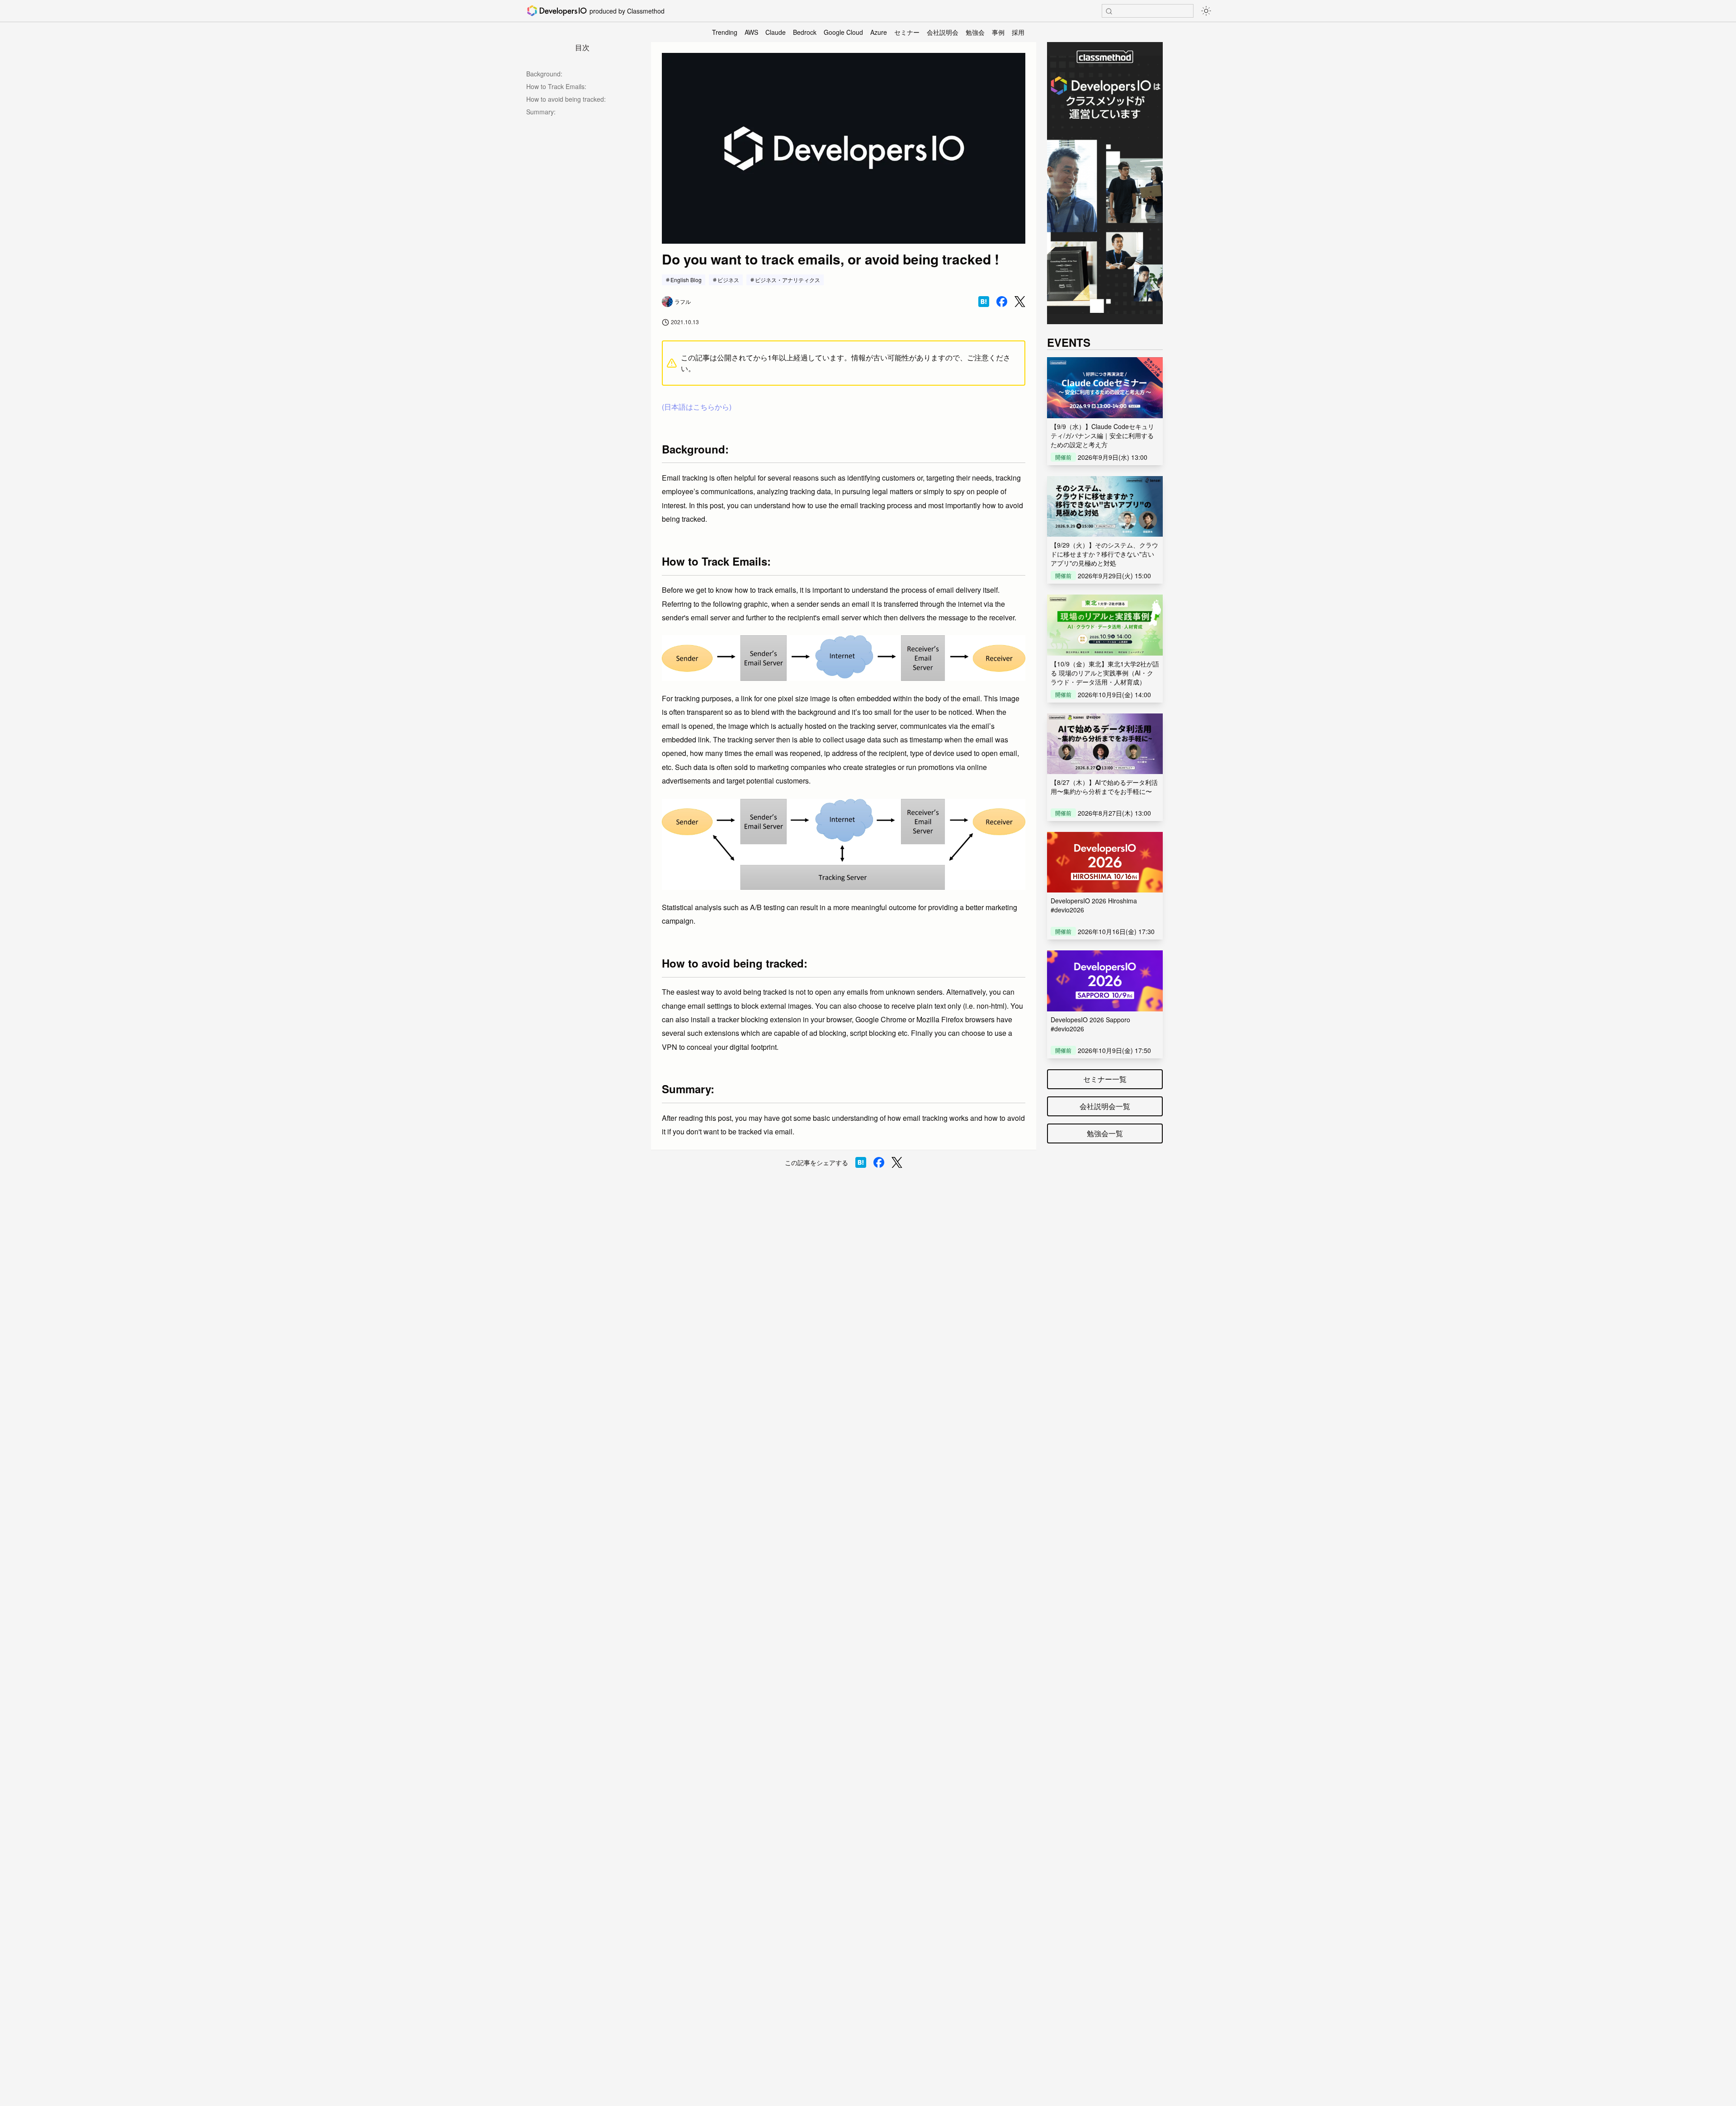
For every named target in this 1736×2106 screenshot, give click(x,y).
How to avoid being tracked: (566, 99)
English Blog (686, 280)
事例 (998, 32)
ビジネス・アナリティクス (788, 280)
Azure (879, 32)
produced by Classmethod (627, 11)
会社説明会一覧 (1105, 1106)
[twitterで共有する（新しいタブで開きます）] (1020, 302)
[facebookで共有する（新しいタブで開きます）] (1002, 302)
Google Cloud (843, 32)
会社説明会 (943, 32)
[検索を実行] (1109, 11)
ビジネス (728, 280)
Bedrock (805, 32)
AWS (751, 32)
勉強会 (975, 32)
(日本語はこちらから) (697, 407)
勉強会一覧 (1105, 1133)
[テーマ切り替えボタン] (1206, 11)
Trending (725, 32)
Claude (776, 32)
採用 (1018, 32)
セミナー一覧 (1105, 1079)
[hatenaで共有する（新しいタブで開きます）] (984, 302)
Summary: (541, 112)
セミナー (907, 32)
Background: (544, 74)
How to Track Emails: (556, 86)
